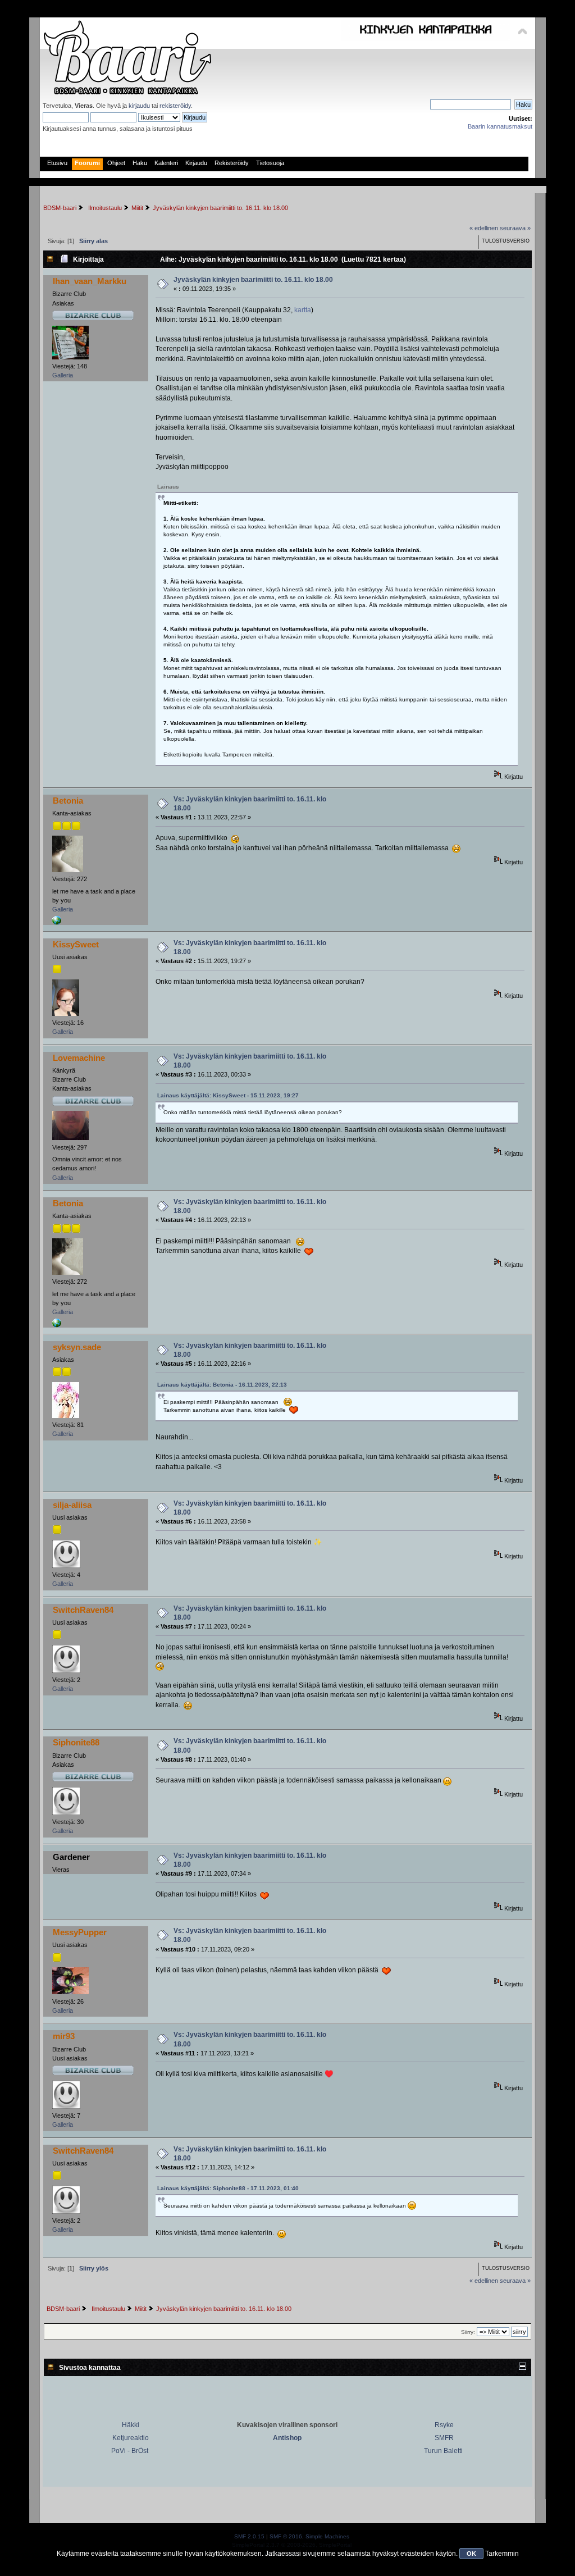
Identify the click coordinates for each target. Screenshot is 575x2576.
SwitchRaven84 (83, 1610)
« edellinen (484, 228)
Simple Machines (327, 2536)
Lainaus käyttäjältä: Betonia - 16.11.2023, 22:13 (222, 1385)
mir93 (64, 2036)
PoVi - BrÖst (130, 2451)
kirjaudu (139, 106)
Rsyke (444, 2425)
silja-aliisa (72, 1505)
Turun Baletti (443, 2451)
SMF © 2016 (286, 2536)
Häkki (131, 2425)
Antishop (287, 2438)
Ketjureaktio (131, 2438)
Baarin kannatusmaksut (500, 126)
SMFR (444, 2438)
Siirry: (468, 2332)
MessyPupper (80, 1932)
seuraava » (515, 228)
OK (471, 2554)
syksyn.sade (77, 1347)
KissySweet (76, 944)
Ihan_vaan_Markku (90, 281)
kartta (303, 310)
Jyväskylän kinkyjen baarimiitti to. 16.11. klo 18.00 (253, 280)
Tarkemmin (502, 2554)
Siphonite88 (76, 1742)
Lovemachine (79, 1058)
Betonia (68, 801)
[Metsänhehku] (57, 923)
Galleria (63, 375)
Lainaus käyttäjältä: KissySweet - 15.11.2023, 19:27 (228, 1095)
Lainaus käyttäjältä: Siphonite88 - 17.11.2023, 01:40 (228, 2188)
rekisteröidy (175, 106)
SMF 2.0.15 (249, 2536)
